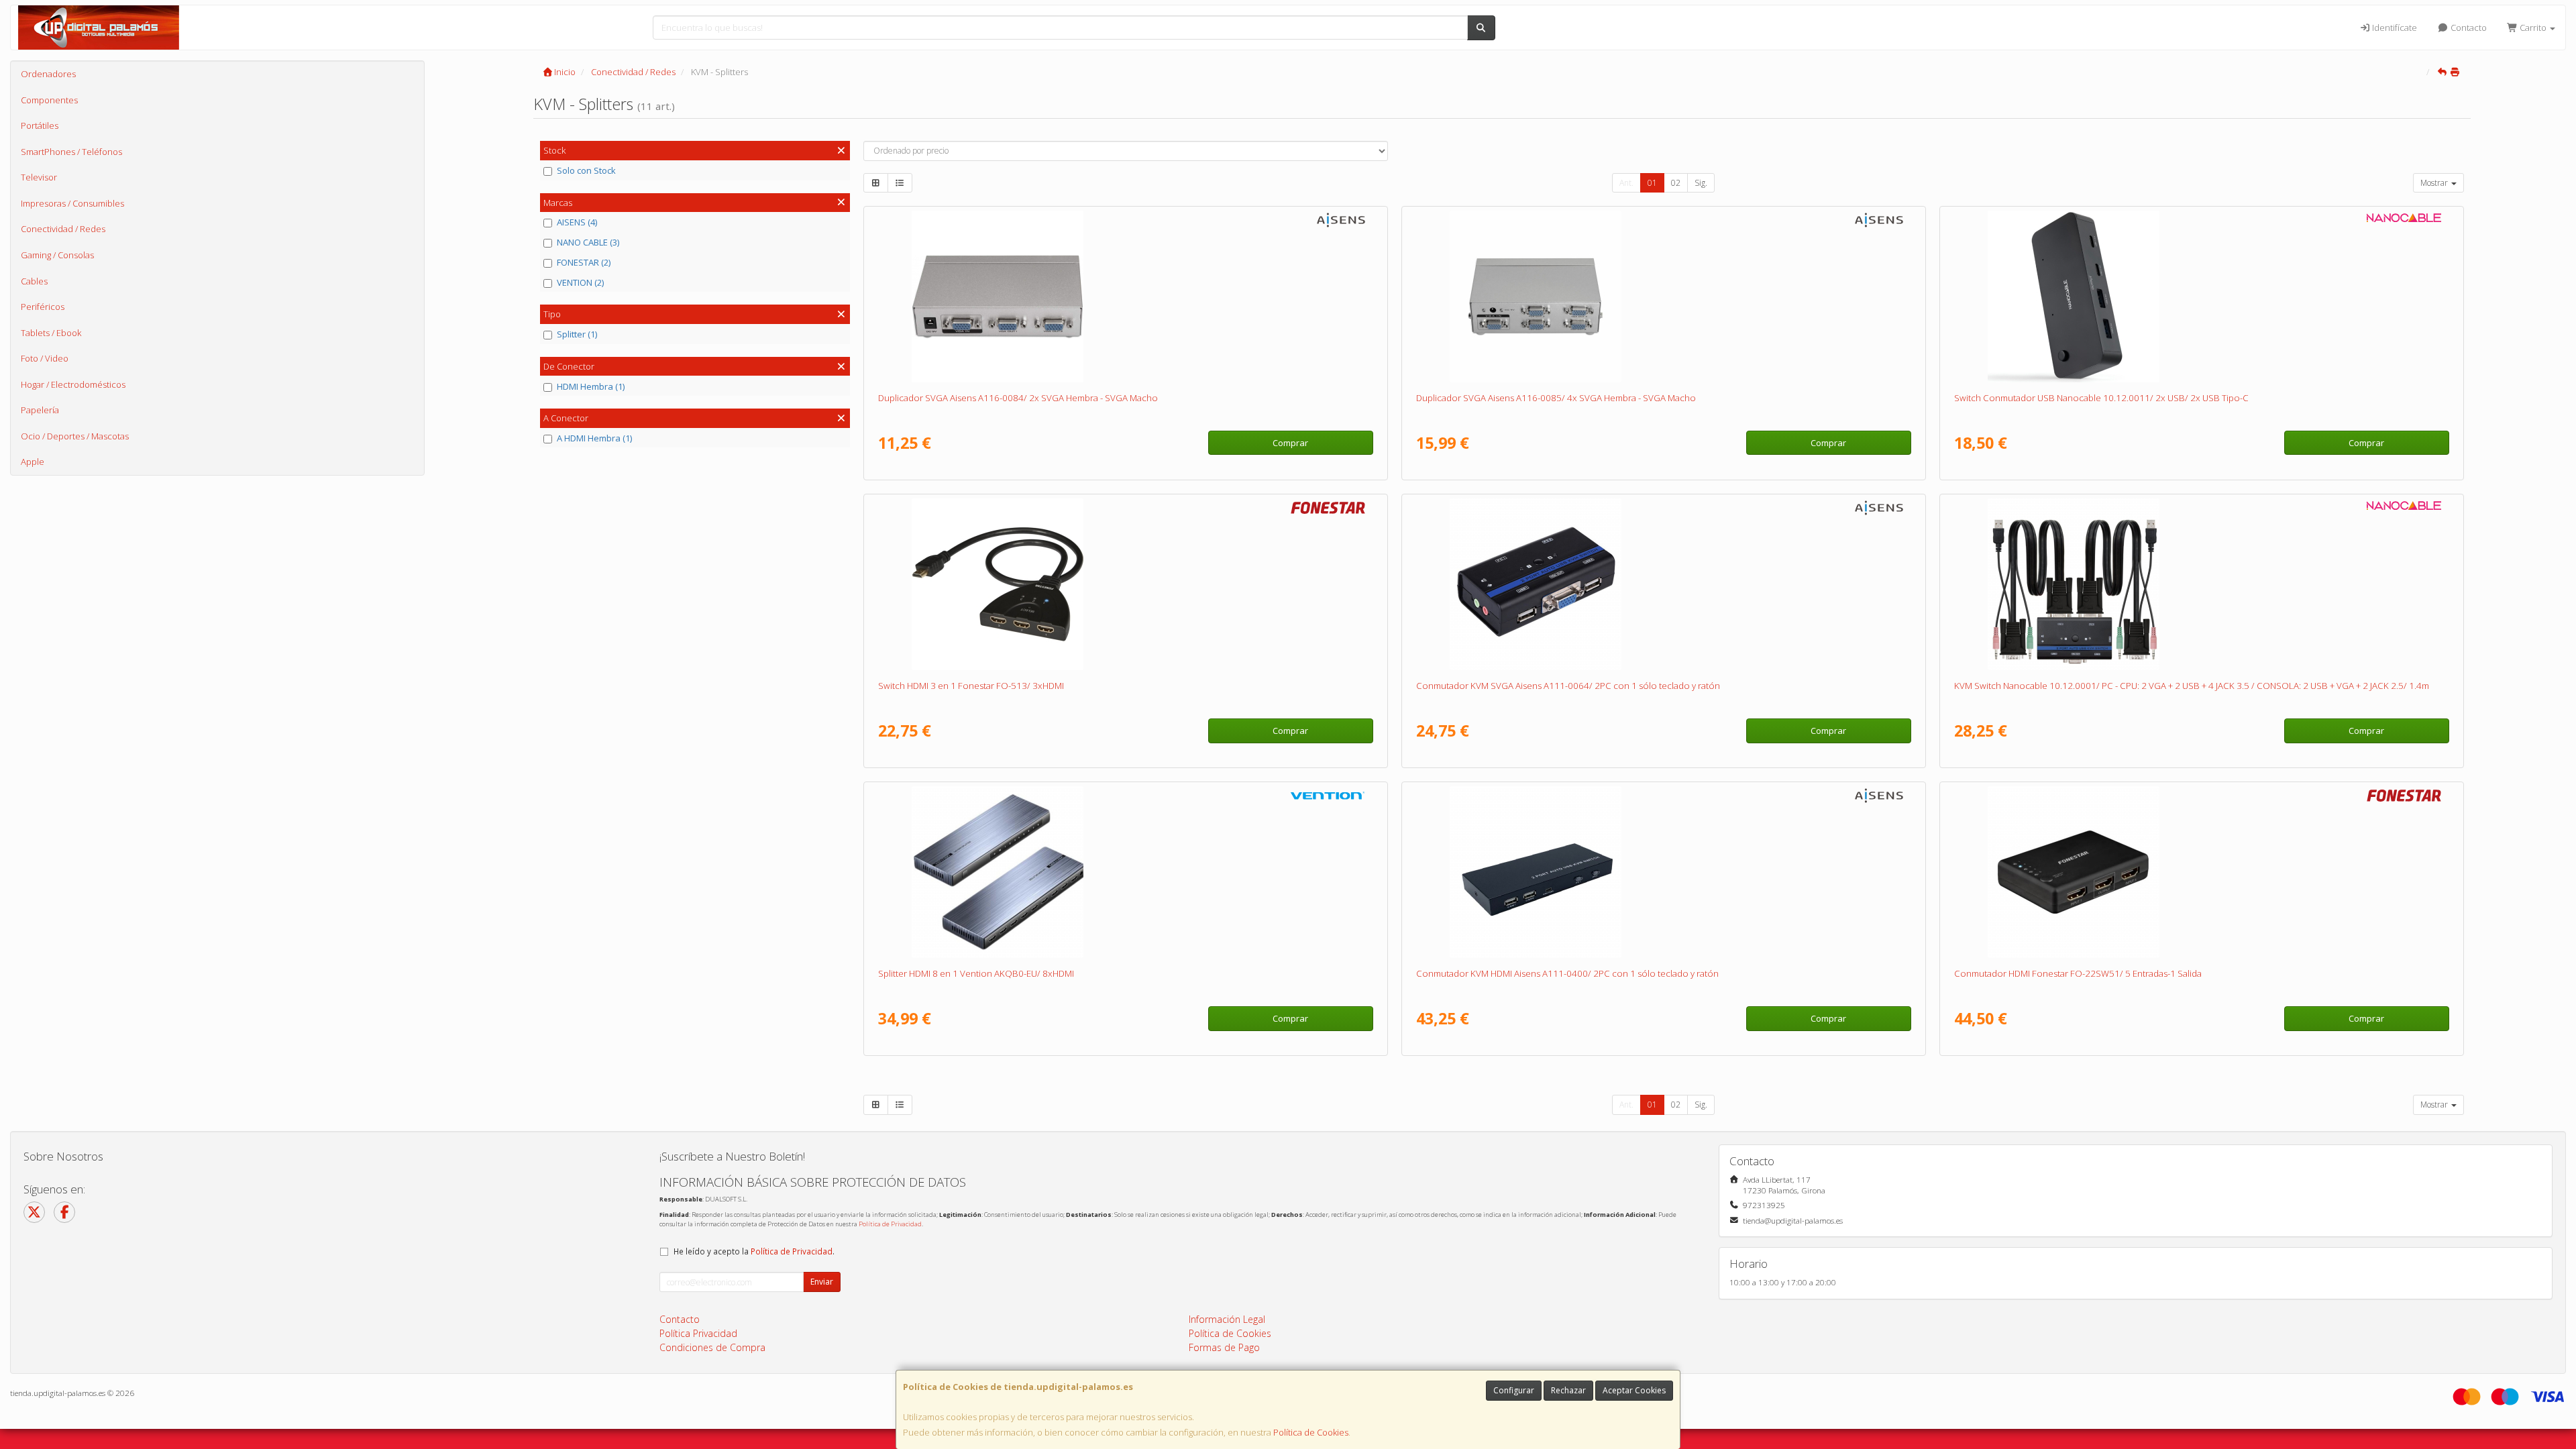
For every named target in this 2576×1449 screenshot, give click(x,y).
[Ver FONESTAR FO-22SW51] (2201, 872)
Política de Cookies (1311, 1432)
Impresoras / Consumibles (72, 203)
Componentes (49, 100)
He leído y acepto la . (754, 1251)
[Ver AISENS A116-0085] (1663, 297)
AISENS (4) (577, 222)
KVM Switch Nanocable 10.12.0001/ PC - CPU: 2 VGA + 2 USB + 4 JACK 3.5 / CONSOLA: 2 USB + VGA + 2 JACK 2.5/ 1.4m (2192, 686)
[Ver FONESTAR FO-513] (1125, 584)
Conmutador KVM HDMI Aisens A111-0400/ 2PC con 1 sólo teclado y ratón (1567, 973)
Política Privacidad (698, 1333)
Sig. (1701, 183)
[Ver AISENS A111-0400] (1663, 872)
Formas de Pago (1224, 1347)
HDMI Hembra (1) (591, 386)
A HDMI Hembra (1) (594, 438)
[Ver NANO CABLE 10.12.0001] (2201, 584)
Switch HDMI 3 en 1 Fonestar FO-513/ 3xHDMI (971, 686)
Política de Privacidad (890, 1224)
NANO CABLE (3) (588, 242)
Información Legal (1227, 1319)
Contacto (2468, 28)
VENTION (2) (580, 282)
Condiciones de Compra (712, 1347)
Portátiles (40, 125)
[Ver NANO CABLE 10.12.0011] (2201, 297)
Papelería (40, 410)
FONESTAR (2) (584, 262)
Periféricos (43, 307)
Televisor (39, 177)
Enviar (822, 1282)
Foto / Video (45, 358)
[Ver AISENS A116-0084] (1125, 297)
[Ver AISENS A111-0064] (1663, 584)
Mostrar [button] (2435, 183)
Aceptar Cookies (1634, 1390)
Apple (33, 462)
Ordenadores (48, 74)
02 (1676, 183)
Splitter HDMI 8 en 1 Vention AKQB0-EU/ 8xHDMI (976, 973)
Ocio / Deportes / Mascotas (75, 436)
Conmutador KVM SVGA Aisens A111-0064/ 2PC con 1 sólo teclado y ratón (1568, 686)
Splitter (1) (577, 334)
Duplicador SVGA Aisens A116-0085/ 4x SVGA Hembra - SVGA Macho (1556, 398)
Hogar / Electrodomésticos (73, 384)
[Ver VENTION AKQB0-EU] (1125, 872)
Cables (34, 281)
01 (1652, 183)
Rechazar (1568, 1390)
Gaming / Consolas (57, 255)
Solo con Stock (586, 170)
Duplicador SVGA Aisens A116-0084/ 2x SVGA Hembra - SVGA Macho (1018, 398)
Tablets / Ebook (51, 333)
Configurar (1514, 1390)
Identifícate (2394, 28)
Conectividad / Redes (63, 229)
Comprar (1290, 443)
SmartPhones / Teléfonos (71, 152)
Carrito (2533, 28)
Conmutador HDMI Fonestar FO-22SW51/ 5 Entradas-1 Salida (2078, 973)
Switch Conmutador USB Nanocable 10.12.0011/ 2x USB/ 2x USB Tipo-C (2101, 398)
